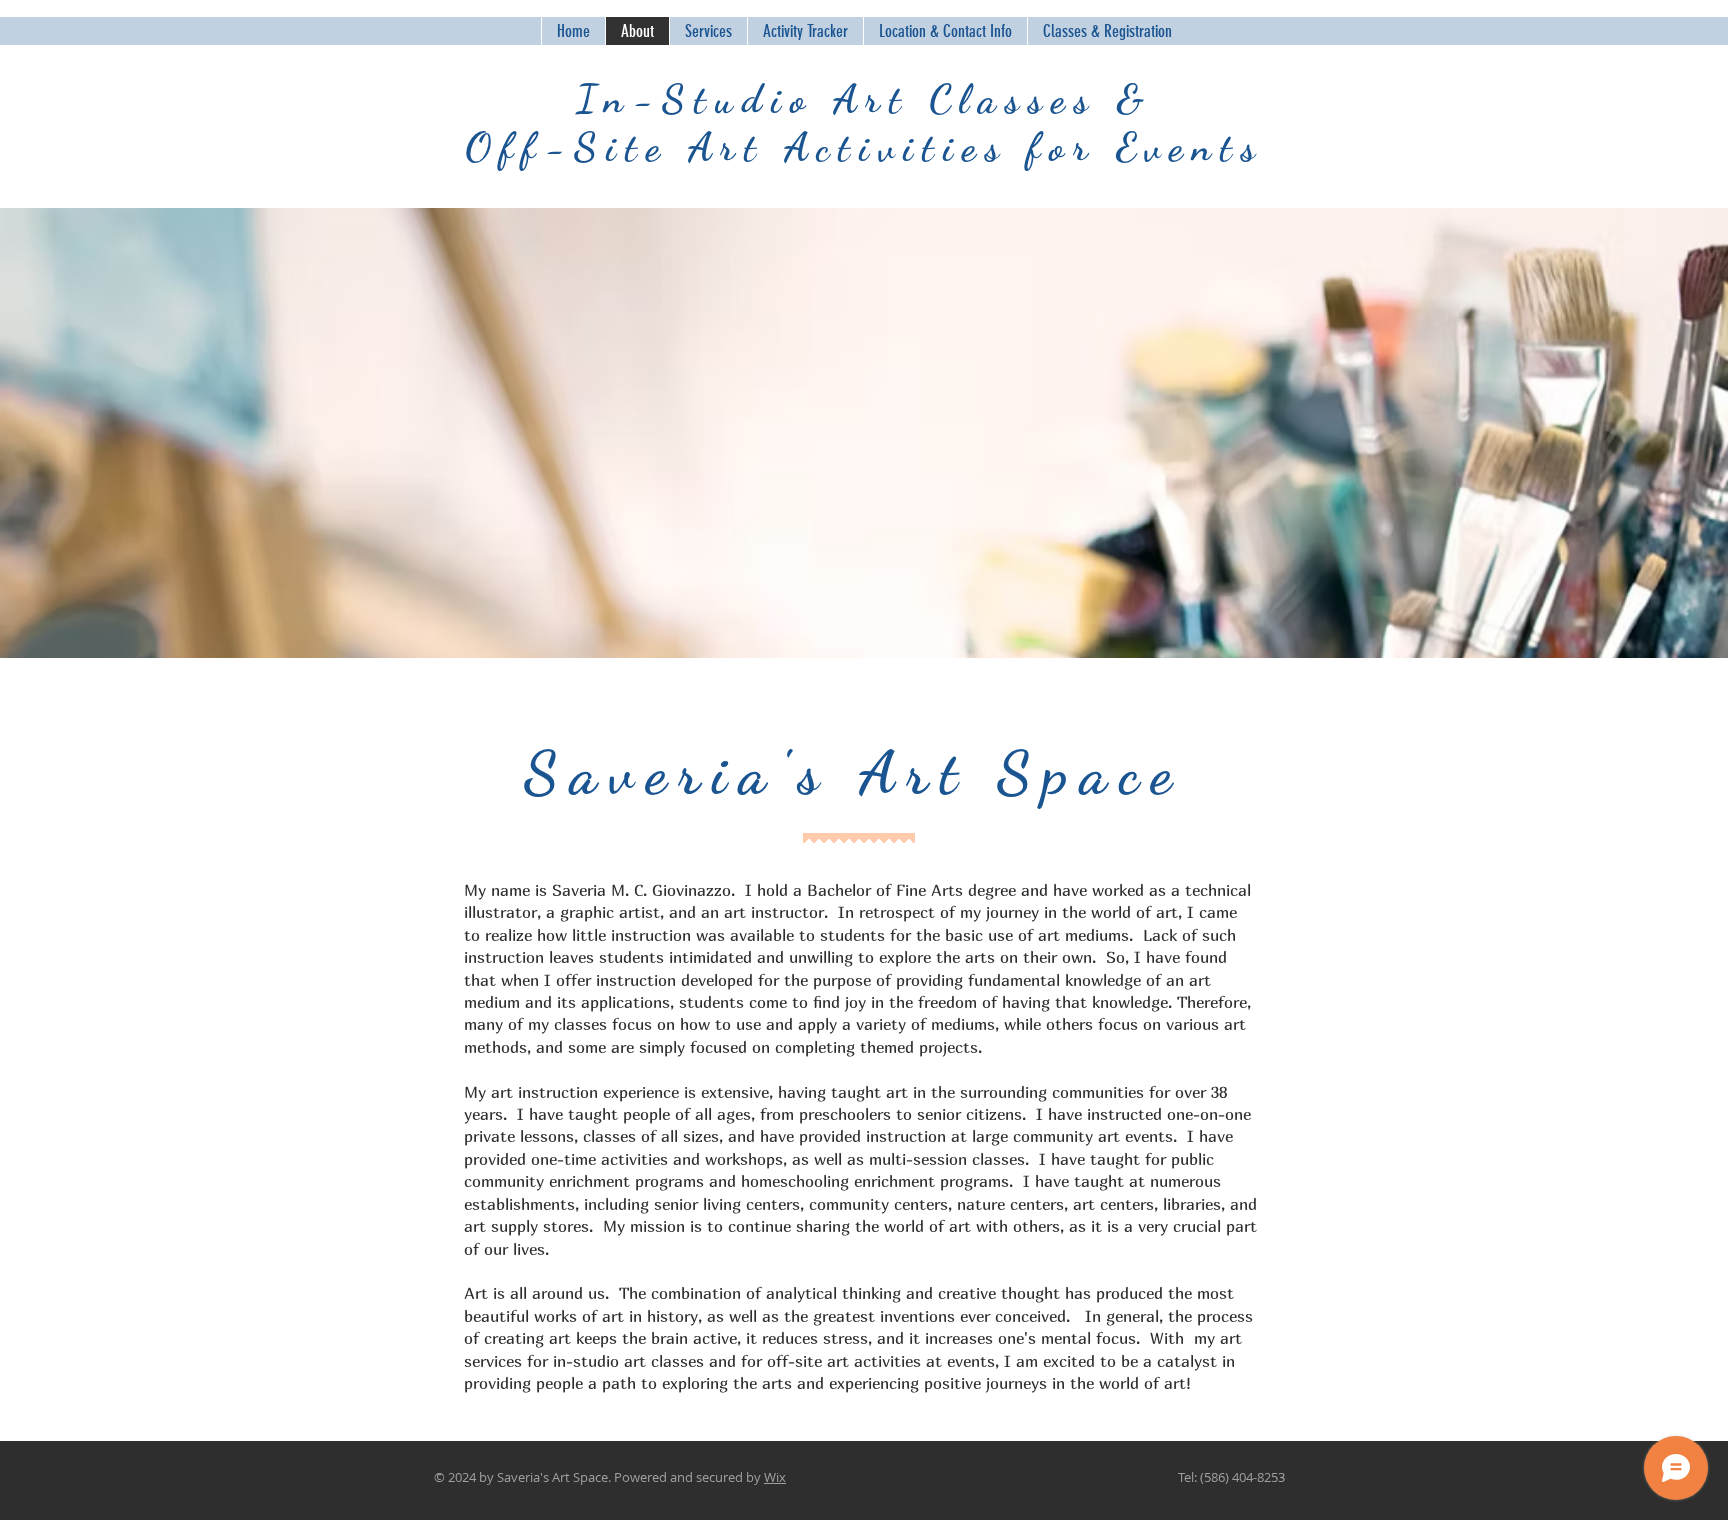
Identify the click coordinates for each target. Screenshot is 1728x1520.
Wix (775, 1477)
